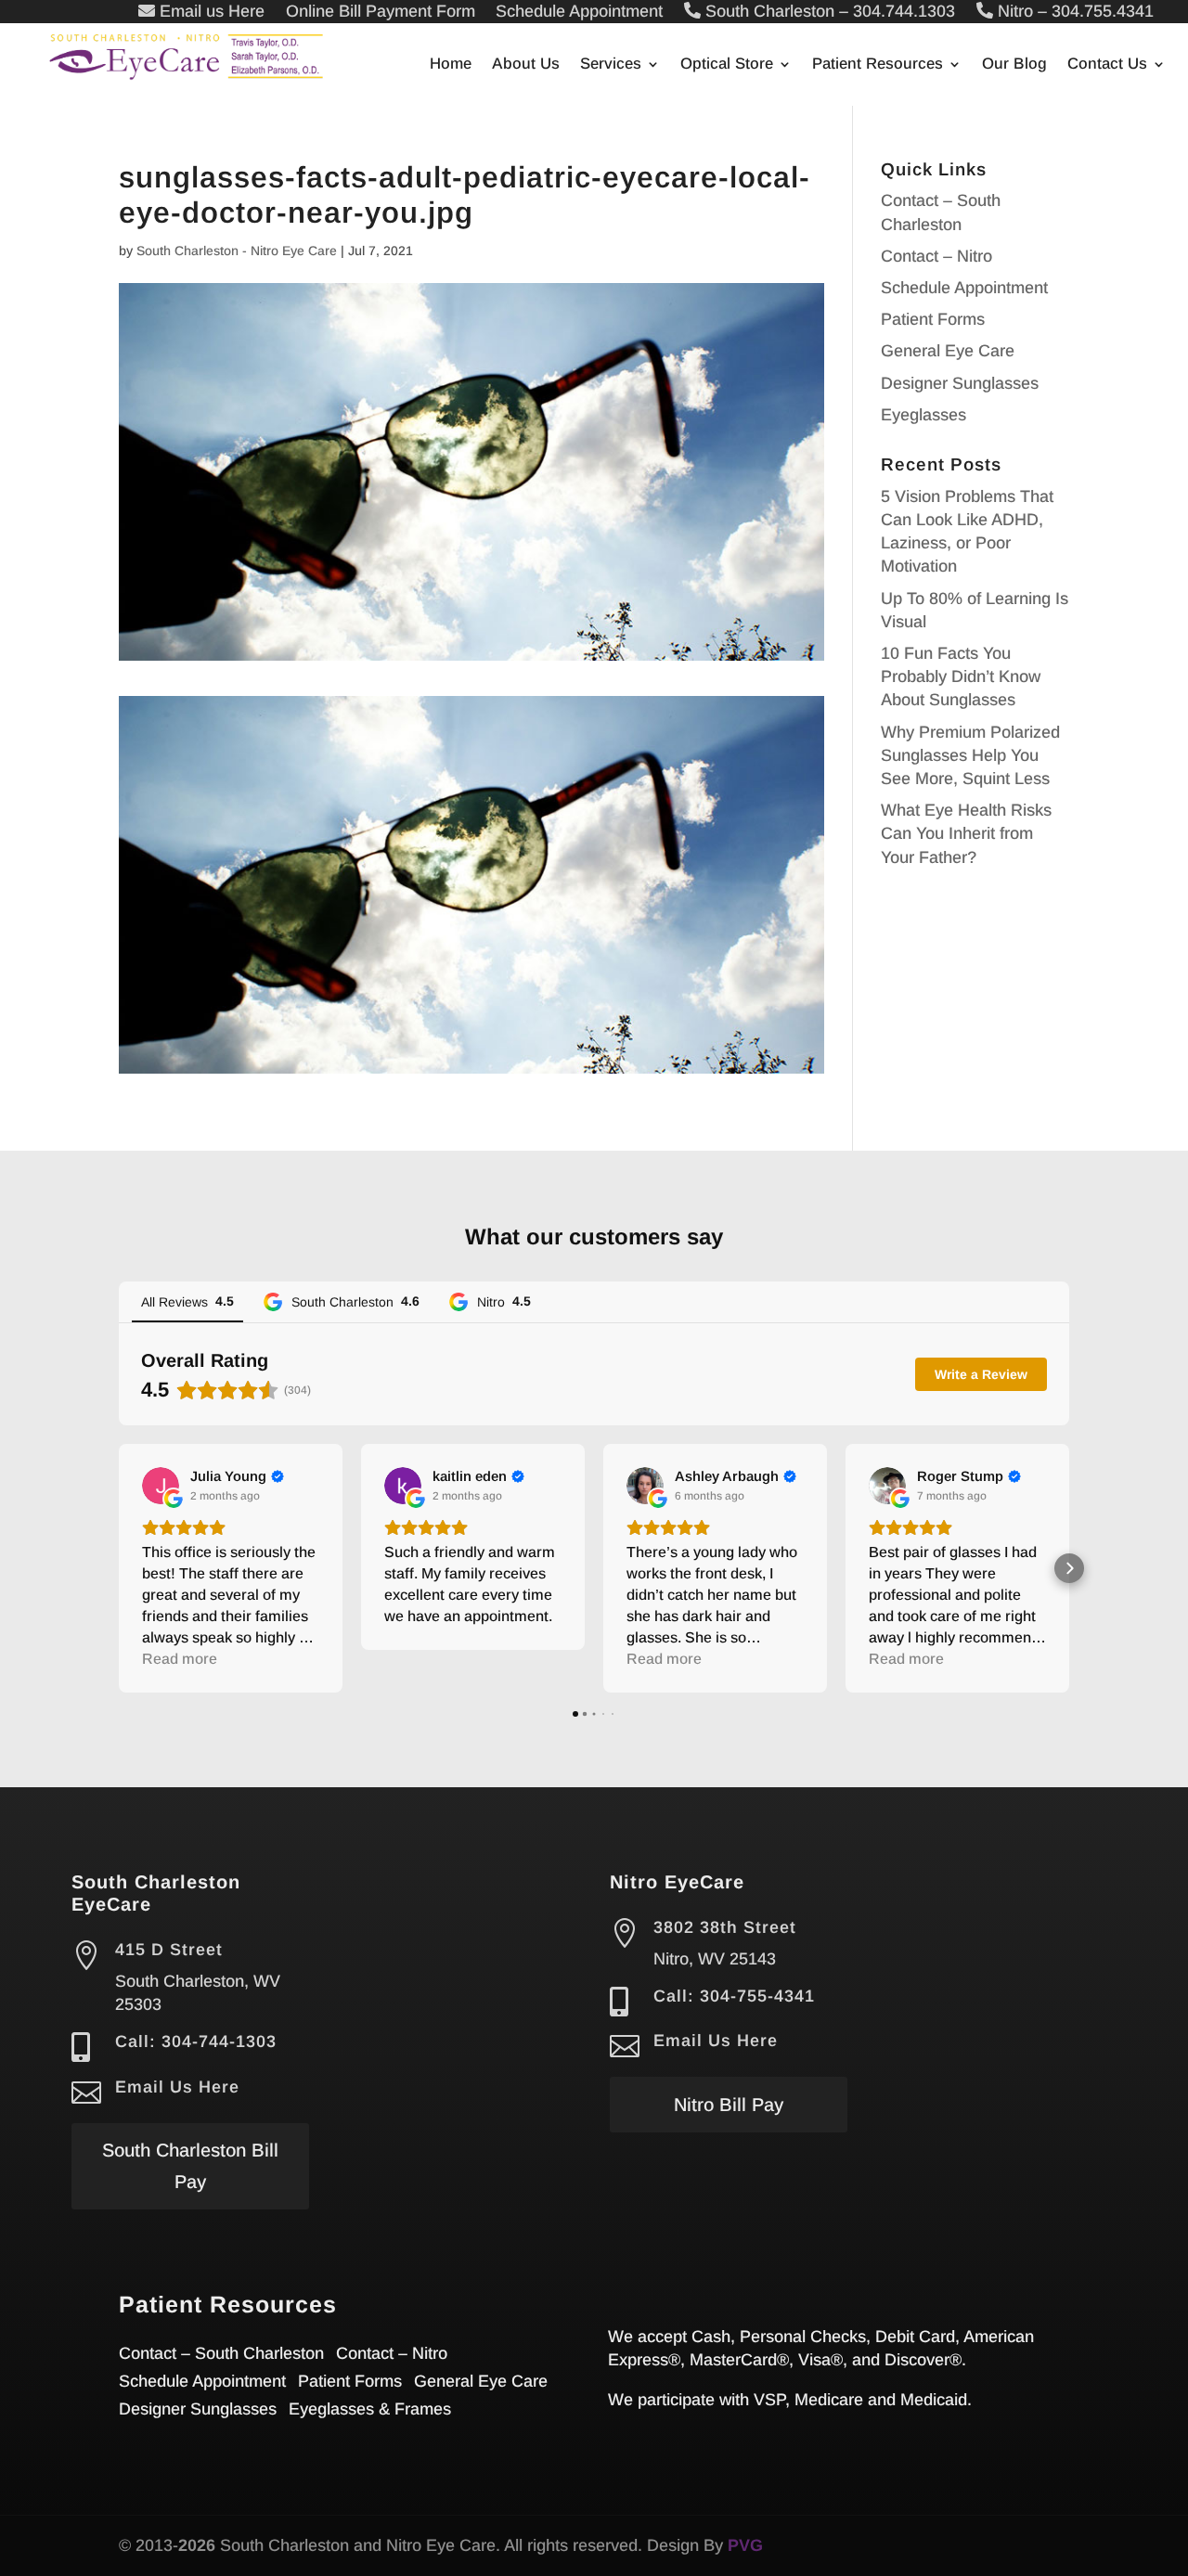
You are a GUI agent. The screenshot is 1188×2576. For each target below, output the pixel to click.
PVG (745, 2545)
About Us (526, 65)
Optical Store (727, 65)
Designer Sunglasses (960, 383)
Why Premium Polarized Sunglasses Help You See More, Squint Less (970, 755)
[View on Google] (161, 1486)
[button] (119, 1568)
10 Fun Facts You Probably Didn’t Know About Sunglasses (961, 676)
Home (451, 65)
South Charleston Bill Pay (190, 2166)
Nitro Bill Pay (729, 2105)
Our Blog (1014, 65)
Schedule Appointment (964, 288)
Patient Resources (878, 65)
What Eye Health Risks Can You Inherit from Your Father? (966, 833)
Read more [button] (180, 1659)
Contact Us (1107, 65)
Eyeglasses (923, 415)
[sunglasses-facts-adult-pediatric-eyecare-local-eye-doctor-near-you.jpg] (471, 1062)
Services (611, 65)
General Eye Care (948, 351)
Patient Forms (933, 319)
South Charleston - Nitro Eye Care (237, 251)
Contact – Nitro (936, 256)
